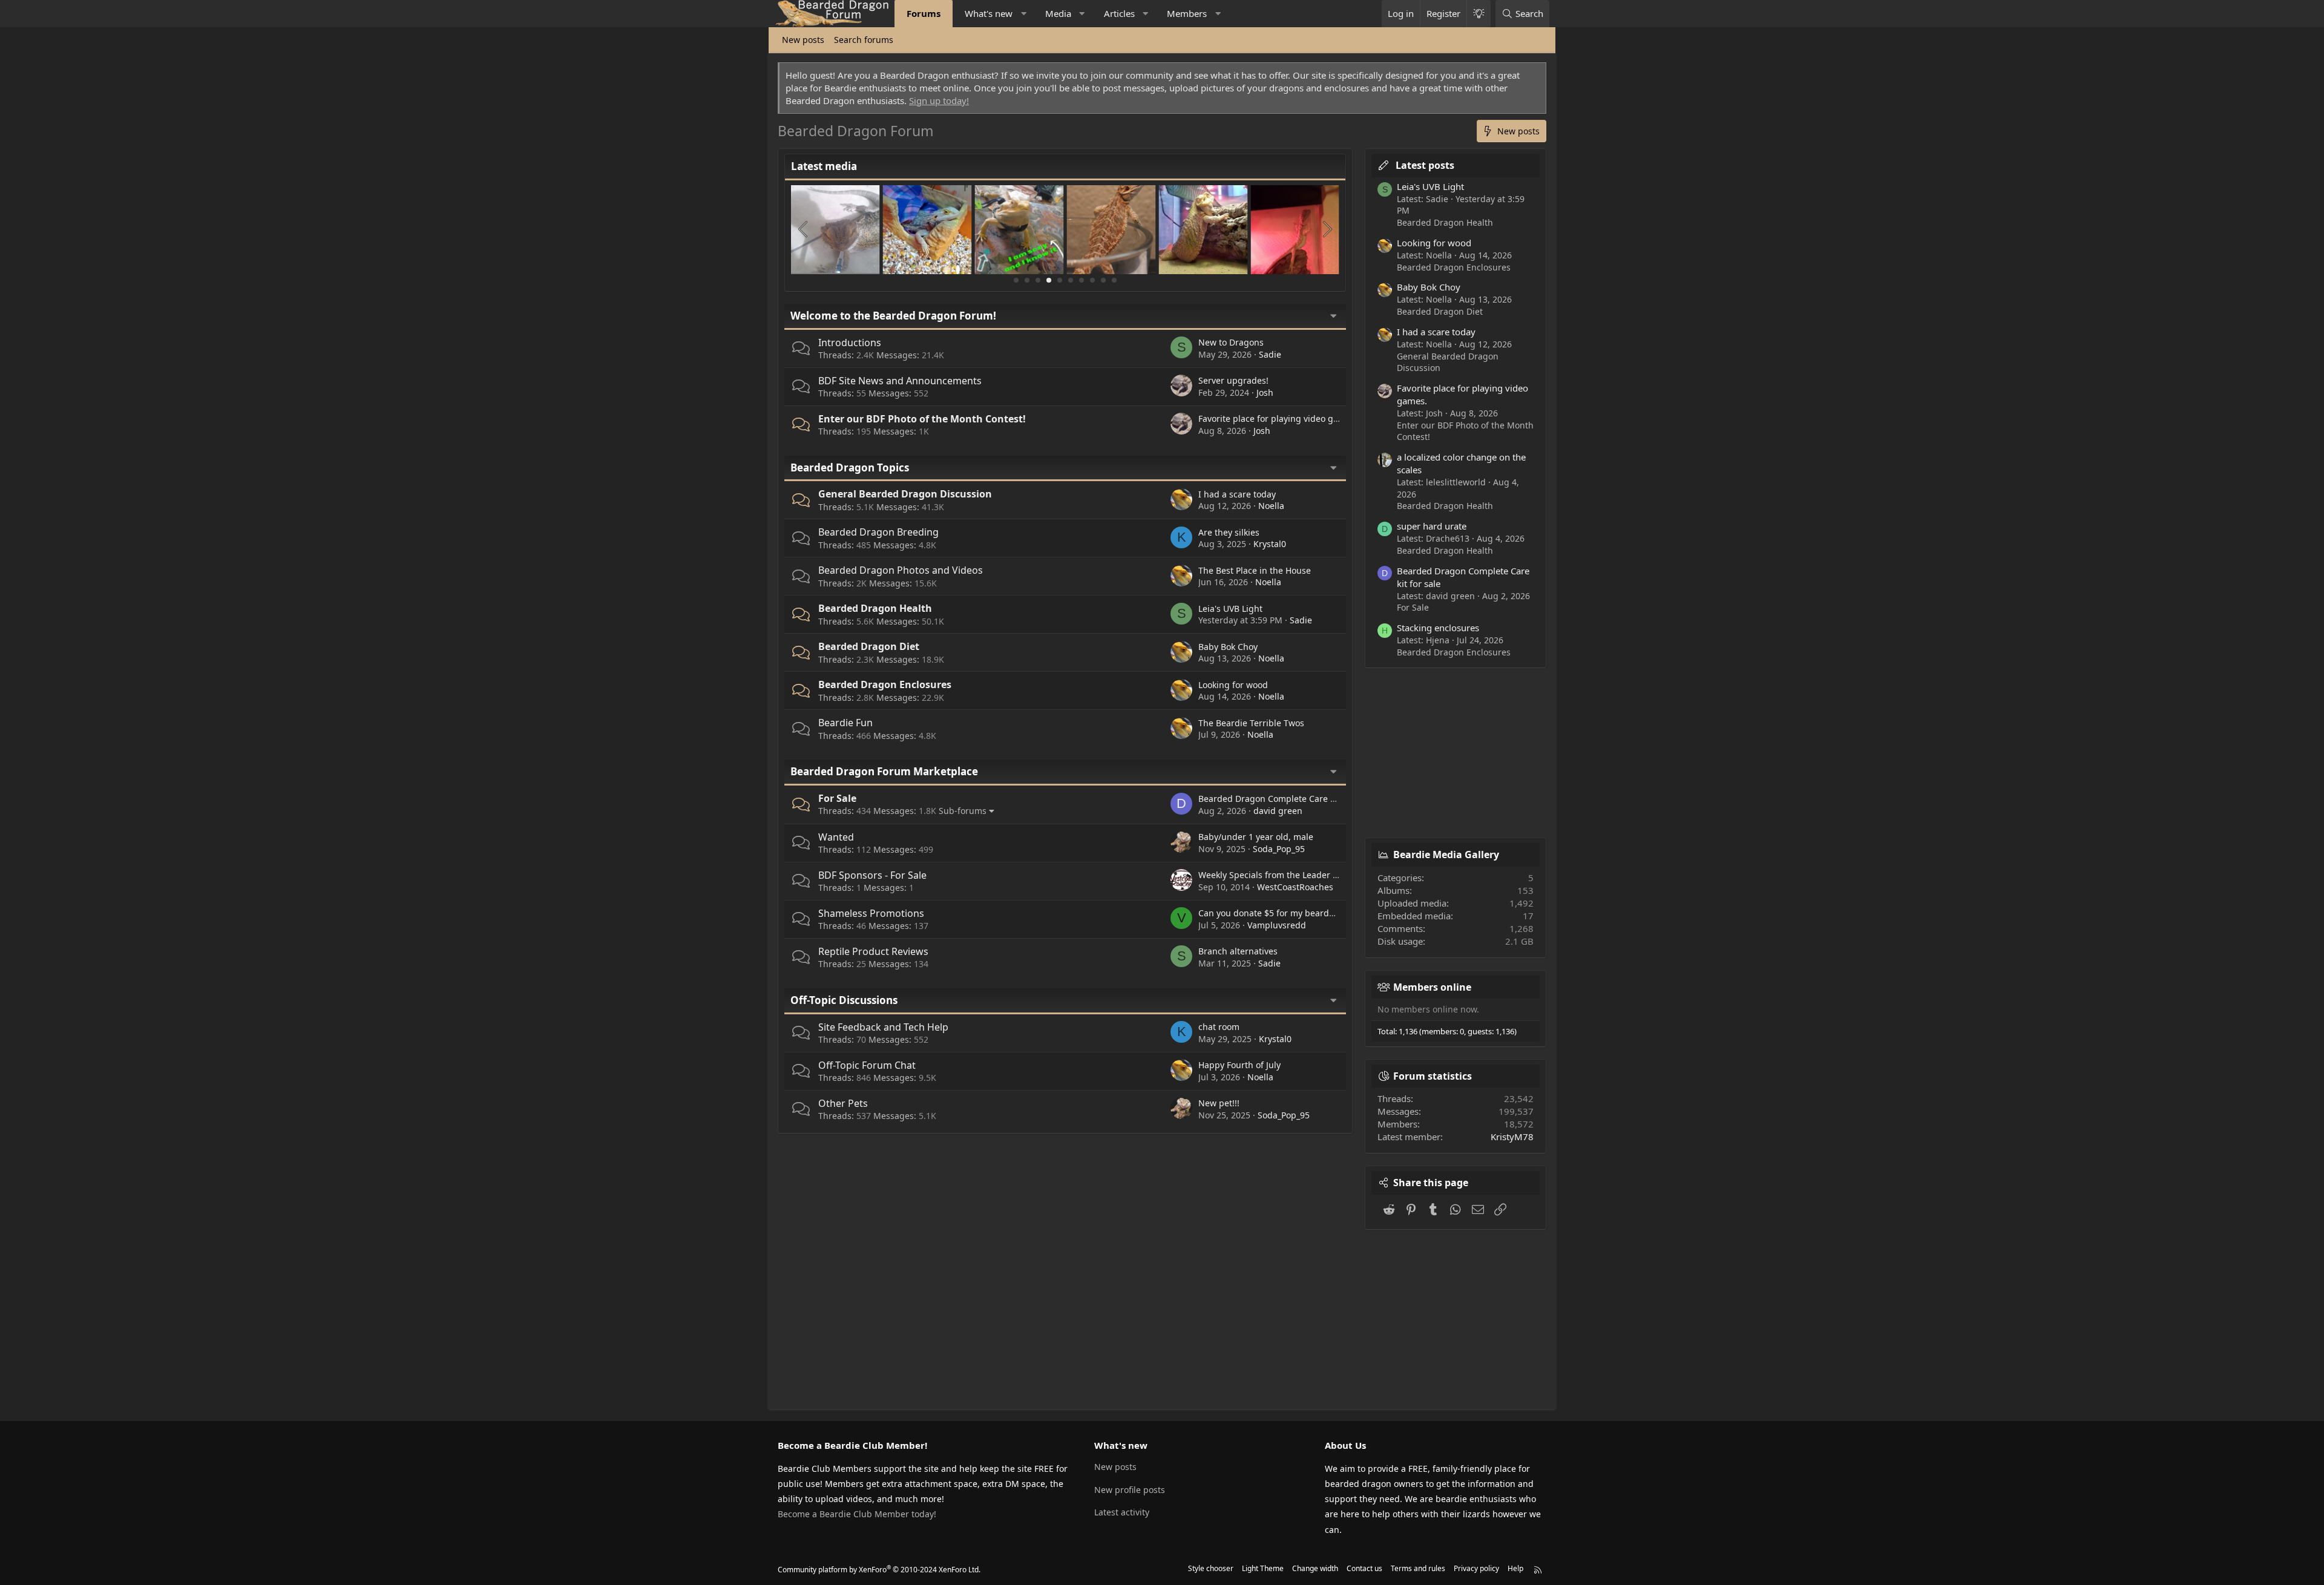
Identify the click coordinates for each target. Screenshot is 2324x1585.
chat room (1219, 1027)
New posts (803, 40)
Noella (1271, 506)
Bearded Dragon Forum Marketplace (884, 771)
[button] (1024, 14)
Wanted (836, 837)
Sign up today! (939, 100)
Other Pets (843, 1103)
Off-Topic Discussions (844, 1000)
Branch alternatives (1238, 951)
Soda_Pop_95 (1279, 849)
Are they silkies (1229, 532)
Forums (924, 13)
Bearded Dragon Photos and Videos (901, 570)
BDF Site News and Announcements (900, 381)
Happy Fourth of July (1239, 1065)
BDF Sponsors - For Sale (872, 875)
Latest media (824, 166)
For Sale (837, 798)
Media (1058, 13)
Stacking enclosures (1438, 628)
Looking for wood (1233, 685)
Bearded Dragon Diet (869, 646)
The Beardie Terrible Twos (1251, 723)
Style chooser (1211, 1568)
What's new (989, 13)
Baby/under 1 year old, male (1256, 837)
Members (1187, 13)
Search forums (864, 40)
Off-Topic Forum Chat (867, 1065)
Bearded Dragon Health (875, 608)
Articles (1119, 13)
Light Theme (1263, 1568)
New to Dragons (1231, 342)
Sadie (1270, 354)
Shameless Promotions (871, 913)
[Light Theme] (1479, 14)
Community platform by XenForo (879, 1570)
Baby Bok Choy (1228, 647)
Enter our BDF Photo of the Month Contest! (922, 419)
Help (1515, 1568)
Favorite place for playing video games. (1278, 418)
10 (1114, 280)
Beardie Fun (845, 723)
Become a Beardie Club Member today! (857, 1514)
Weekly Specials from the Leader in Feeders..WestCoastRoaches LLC (1335, 875)
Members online (1432, 987)
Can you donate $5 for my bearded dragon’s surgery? (1306, 913)
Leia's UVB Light (1230, 609)
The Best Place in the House (1255, 570)
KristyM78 (1512, 1137)
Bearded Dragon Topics (850, 468)
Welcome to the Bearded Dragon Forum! (893, 316)
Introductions (850, 343)
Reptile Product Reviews (873, 951)
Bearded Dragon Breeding (878, 532)
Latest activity (1122, 1512)
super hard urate (1432, 526)
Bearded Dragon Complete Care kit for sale (1285, 799)
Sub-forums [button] (963, 811)
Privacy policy (1476, 1568)
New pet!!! (1219, 1103)
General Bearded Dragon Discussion (905, 494)
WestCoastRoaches (1295, 887)
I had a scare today (1237, 494)
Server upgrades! (1233, 380)
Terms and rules (1418, 1568)
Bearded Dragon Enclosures (885, 684)
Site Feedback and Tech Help (883, 1027)
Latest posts (1425, 165)
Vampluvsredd (1277, 925)
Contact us (1364, 1568)
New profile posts (1130, 1490)
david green (1278, 811)
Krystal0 (1270, 544)
